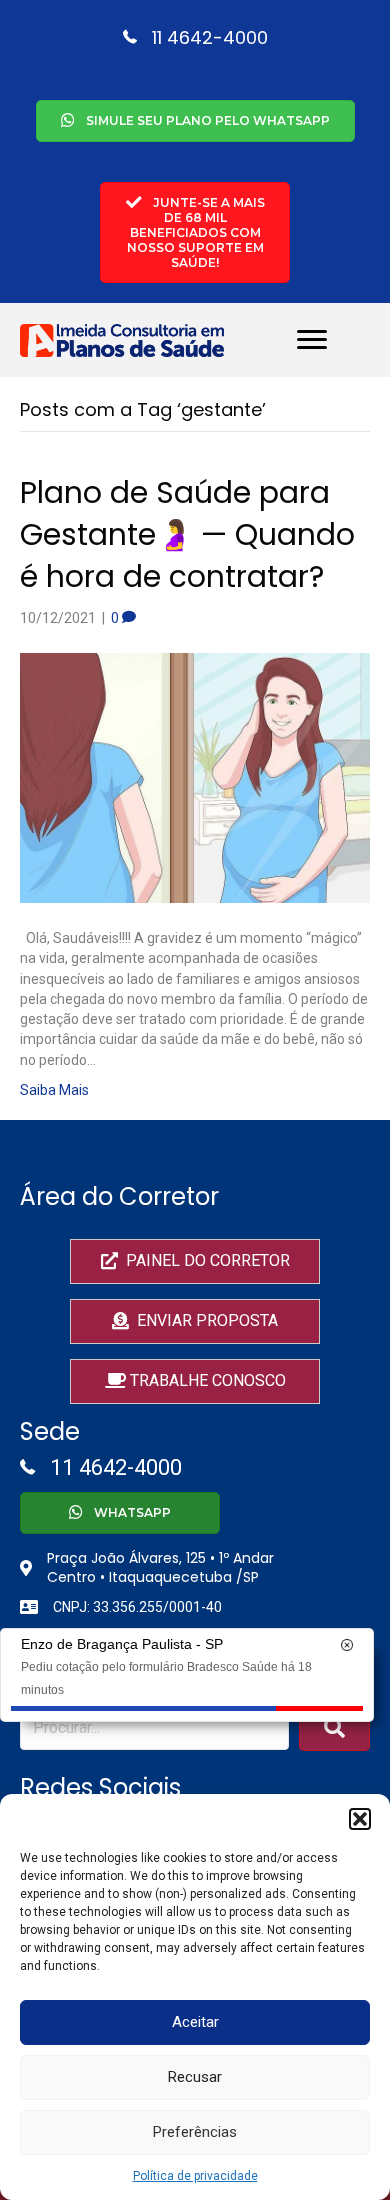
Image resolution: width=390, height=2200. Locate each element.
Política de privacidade (195, 2176)
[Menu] (312, 340)
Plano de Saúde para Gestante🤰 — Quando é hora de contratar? (187, 534)
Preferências (195, 2132)
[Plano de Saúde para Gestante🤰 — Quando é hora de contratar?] (195, 777)
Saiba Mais (54, 1090)
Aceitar (195, 2022)
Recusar (195, 2077)
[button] (360, 1819)
